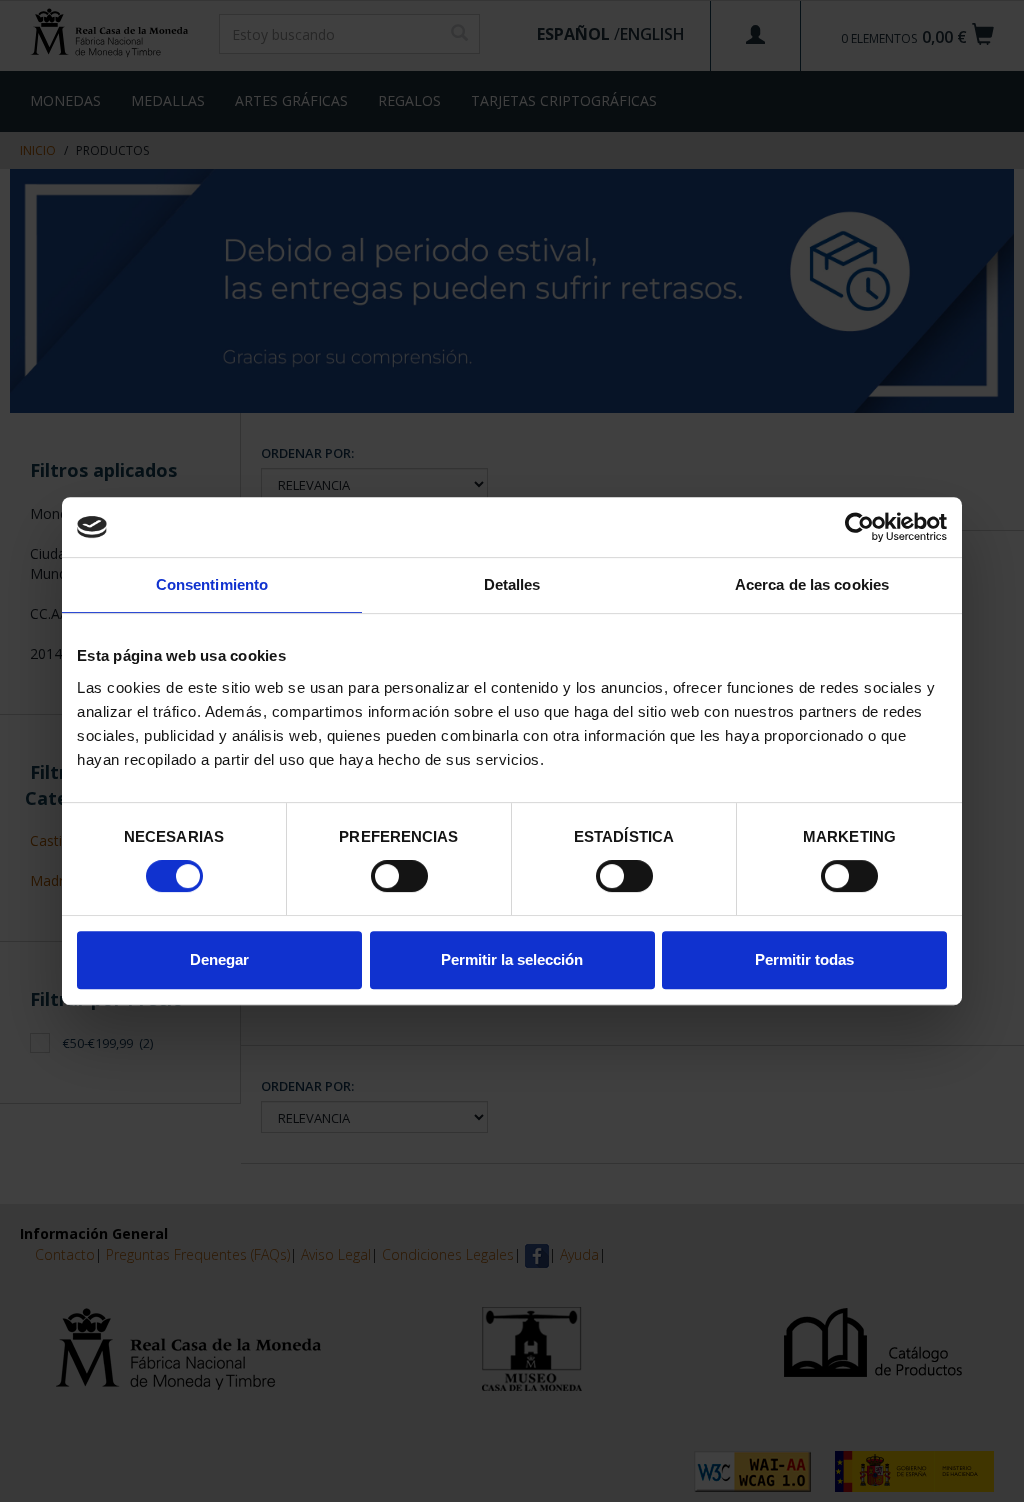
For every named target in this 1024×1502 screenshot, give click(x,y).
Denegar (219, 959)
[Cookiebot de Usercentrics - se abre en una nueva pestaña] (859, 527)
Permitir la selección (512, 959)
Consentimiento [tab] (212, 584)
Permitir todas (804, 959)
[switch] (399, 876)
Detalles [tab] (512, 584)
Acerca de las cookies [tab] (812, 584)
